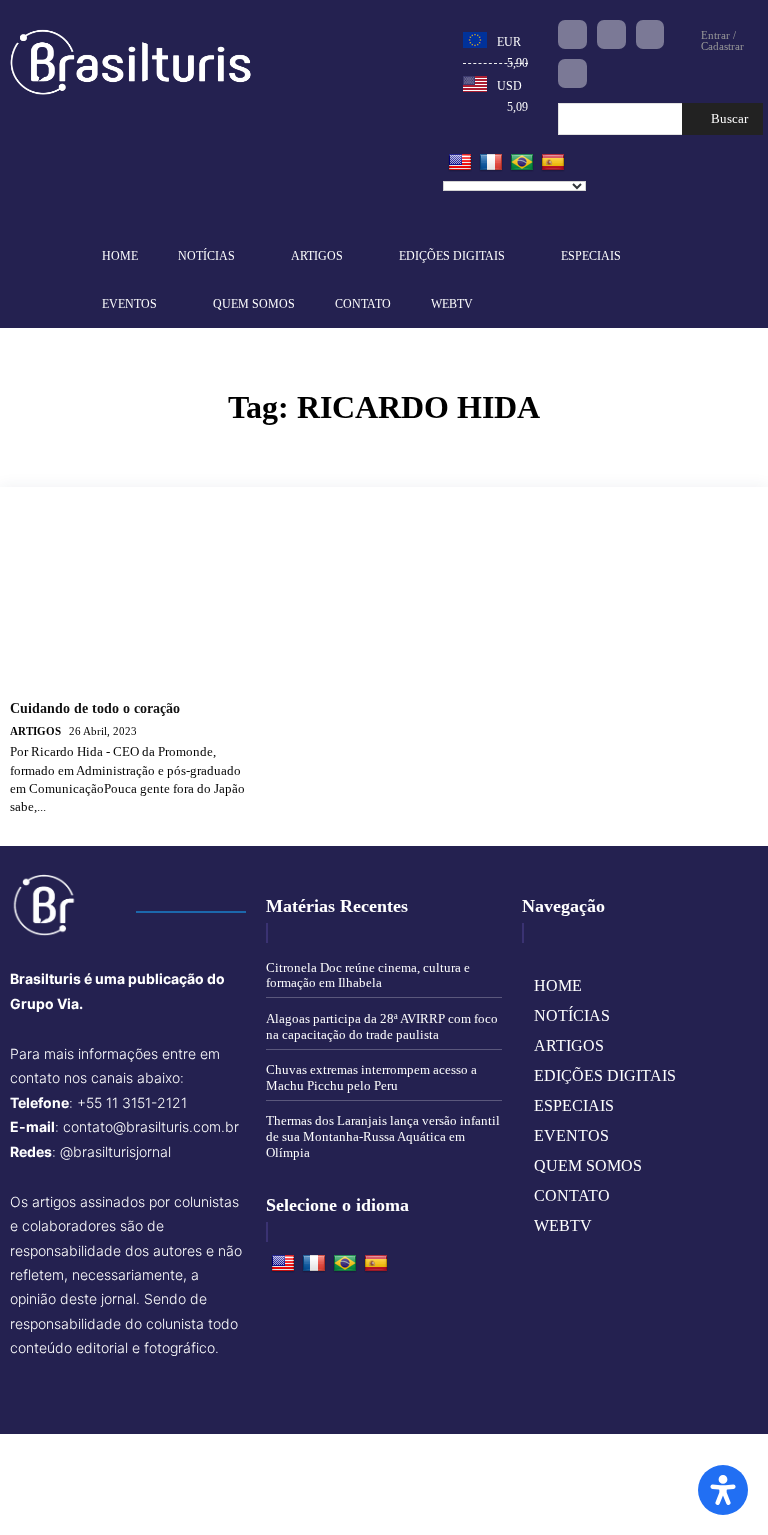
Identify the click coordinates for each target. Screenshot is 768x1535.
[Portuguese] (522, 163)
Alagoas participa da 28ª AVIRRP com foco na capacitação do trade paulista (382, 1026)
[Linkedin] (650, 34)
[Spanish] (553, 163)
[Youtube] (572, 73)
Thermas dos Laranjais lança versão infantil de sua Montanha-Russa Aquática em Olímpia (383, 1136)
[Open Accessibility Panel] (723, 1490)
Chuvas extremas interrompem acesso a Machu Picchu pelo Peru (371, 1077)
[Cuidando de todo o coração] (131, 602)
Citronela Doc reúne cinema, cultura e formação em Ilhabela (368, 975)
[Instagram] (611, 34)
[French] (491, 163)
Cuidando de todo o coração (95, 708)
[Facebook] (572, 34)
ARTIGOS (35, 731)
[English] (460, 163)
